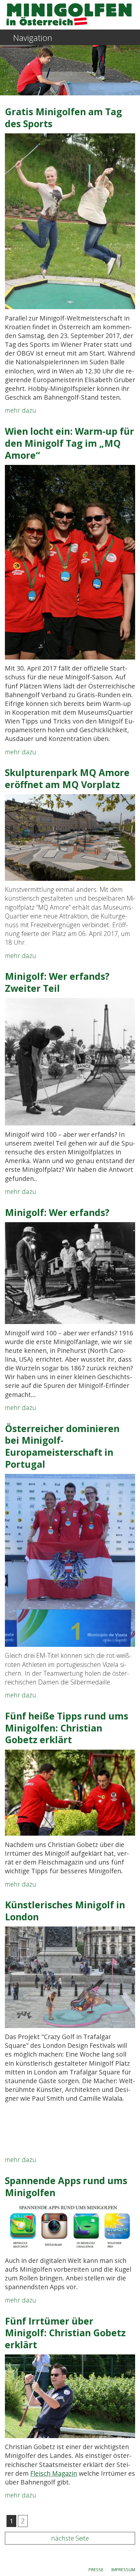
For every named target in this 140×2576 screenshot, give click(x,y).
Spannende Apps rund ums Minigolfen (66, 2187)
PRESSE (96, 2570)
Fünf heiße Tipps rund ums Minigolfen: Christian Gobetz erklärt (67, 1728)
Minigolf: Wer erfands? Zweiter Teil (57, 982)
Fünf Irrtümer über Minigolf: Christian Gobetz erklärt (65, 2333)
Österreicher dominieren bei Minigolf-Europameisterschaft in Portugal (62, 1446)
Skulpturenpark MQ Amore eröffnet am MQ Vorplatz (67, 778)
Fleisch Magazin (54, 2473)
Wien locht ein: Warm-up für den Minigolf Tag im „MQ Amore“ (70, 443)
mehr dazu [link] (21, 410)
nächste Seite (70, 2538)
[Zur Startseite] (70, 14)
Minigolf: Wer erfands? (57, 1212)
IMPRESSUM (123, 2570)
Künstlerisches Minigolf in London (65, 1911)
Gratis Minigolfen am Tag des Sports (63, 118)
